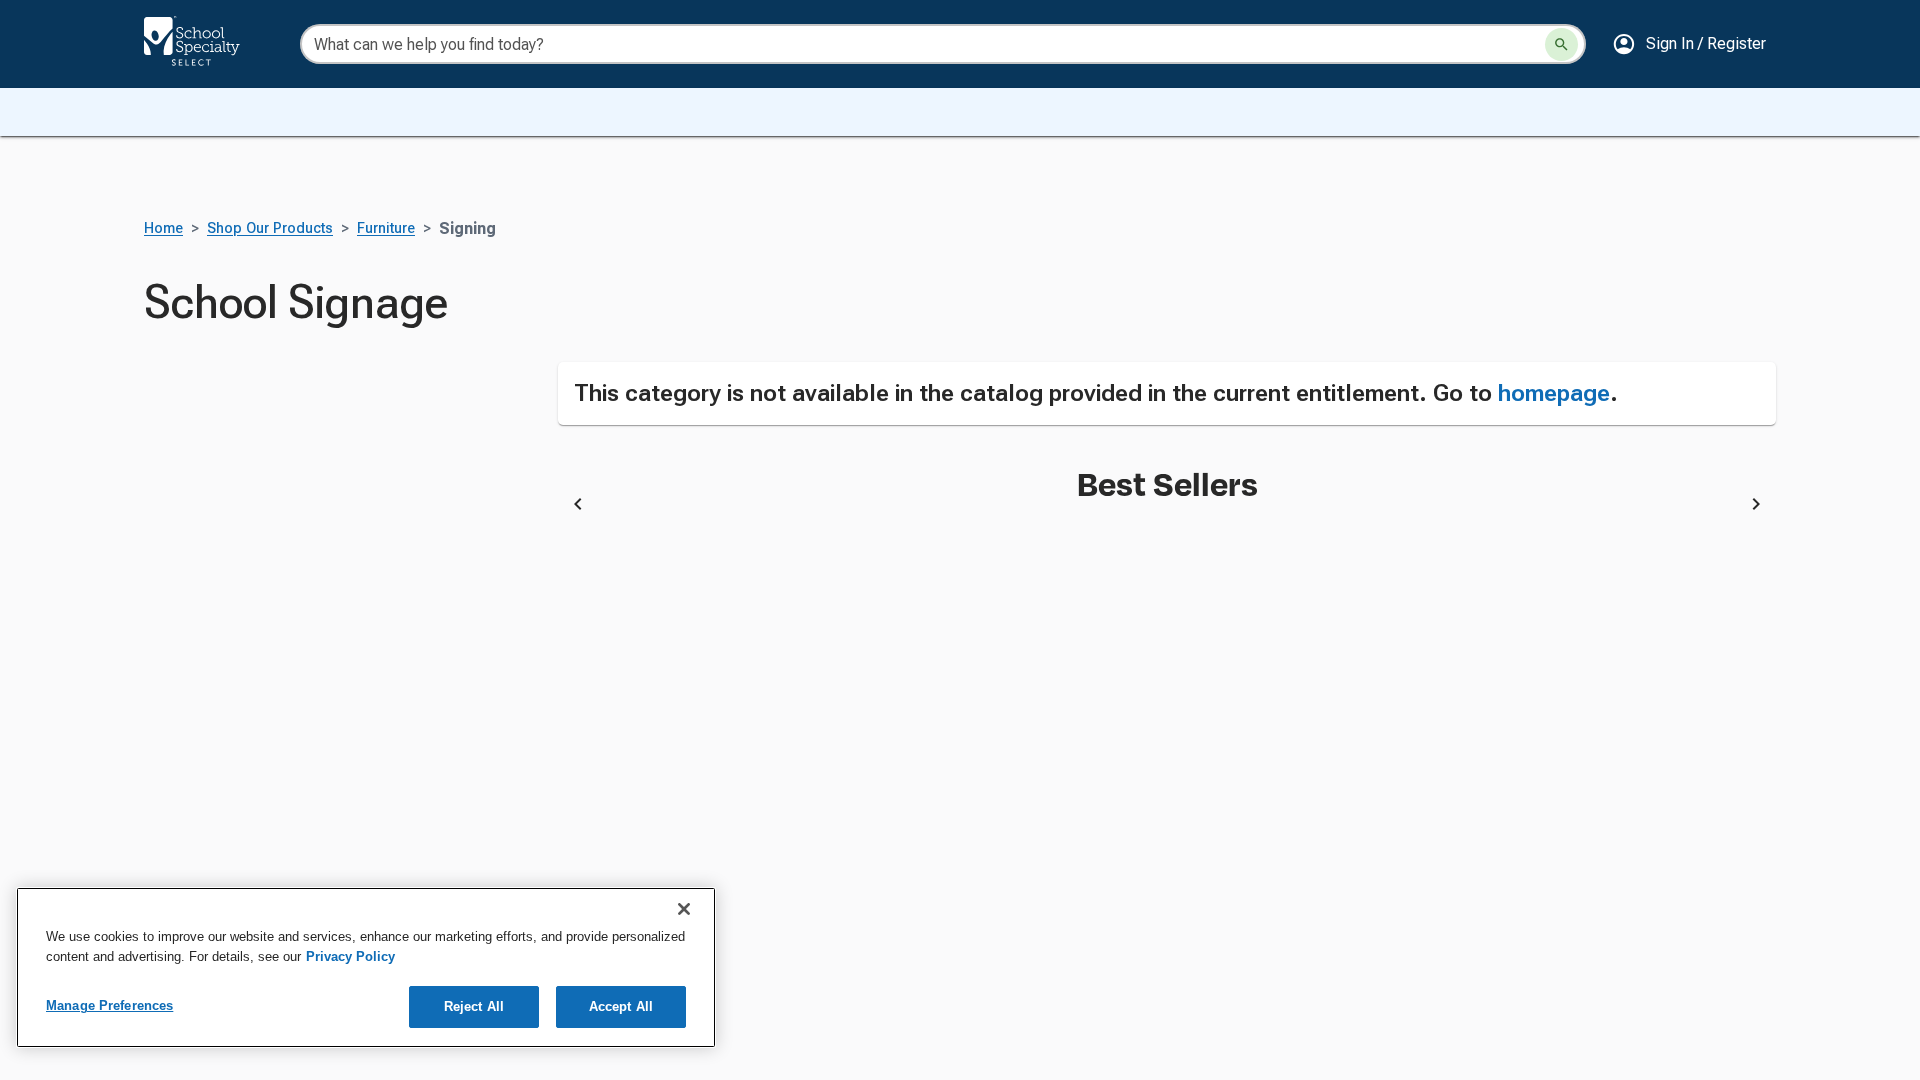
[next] (1756, 507)
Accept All (621, 1006)
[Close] (684, 909)
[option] (731, 507)
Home (163, 228)
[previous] (578, 507)
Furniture (386, 228)
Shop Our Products (270, 228)
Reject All (474, 1006)
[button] (1689, 44)
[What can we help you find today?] (1561, 44)
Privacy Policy (350, 956)
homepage (1554, 393)
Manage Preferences (109, 1005)
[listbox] (1167, 507)
